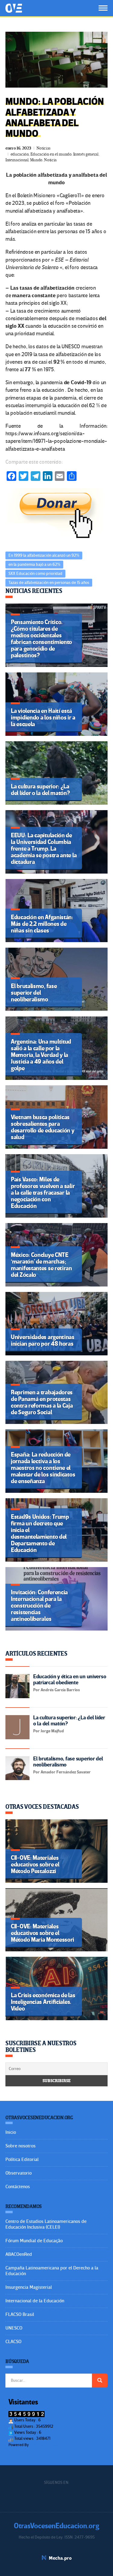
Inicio (11, 2132)
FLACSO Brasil (20, 2314)
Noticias (44, 148)
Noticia (50, 160)
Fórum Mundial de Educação (34, 2241)
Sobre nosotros (20, 2146)
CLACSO (13, 2342)
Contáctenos (18, 2187)
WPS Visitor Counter (46, 2445)
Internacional (17, 160)
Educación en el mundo (51, 154)
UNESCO (14, 2328)
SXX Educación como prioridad (35, 573)
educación (20, 154)
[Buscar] (100, 2381)
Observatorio (19, 2173)
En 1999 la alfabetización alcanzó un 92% (44, 555)
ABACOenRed (19, 2254)
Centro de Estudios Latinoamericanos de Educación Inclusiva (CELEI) (46, 2224)
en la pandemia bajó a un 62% (34, 564)
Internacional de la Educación (35, 2301)
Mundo (36, 160)
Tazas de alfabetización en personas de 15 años (49, 583)
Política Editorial (22, 2159)
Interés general (86, 154)
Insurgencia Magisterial (29, 2287)
